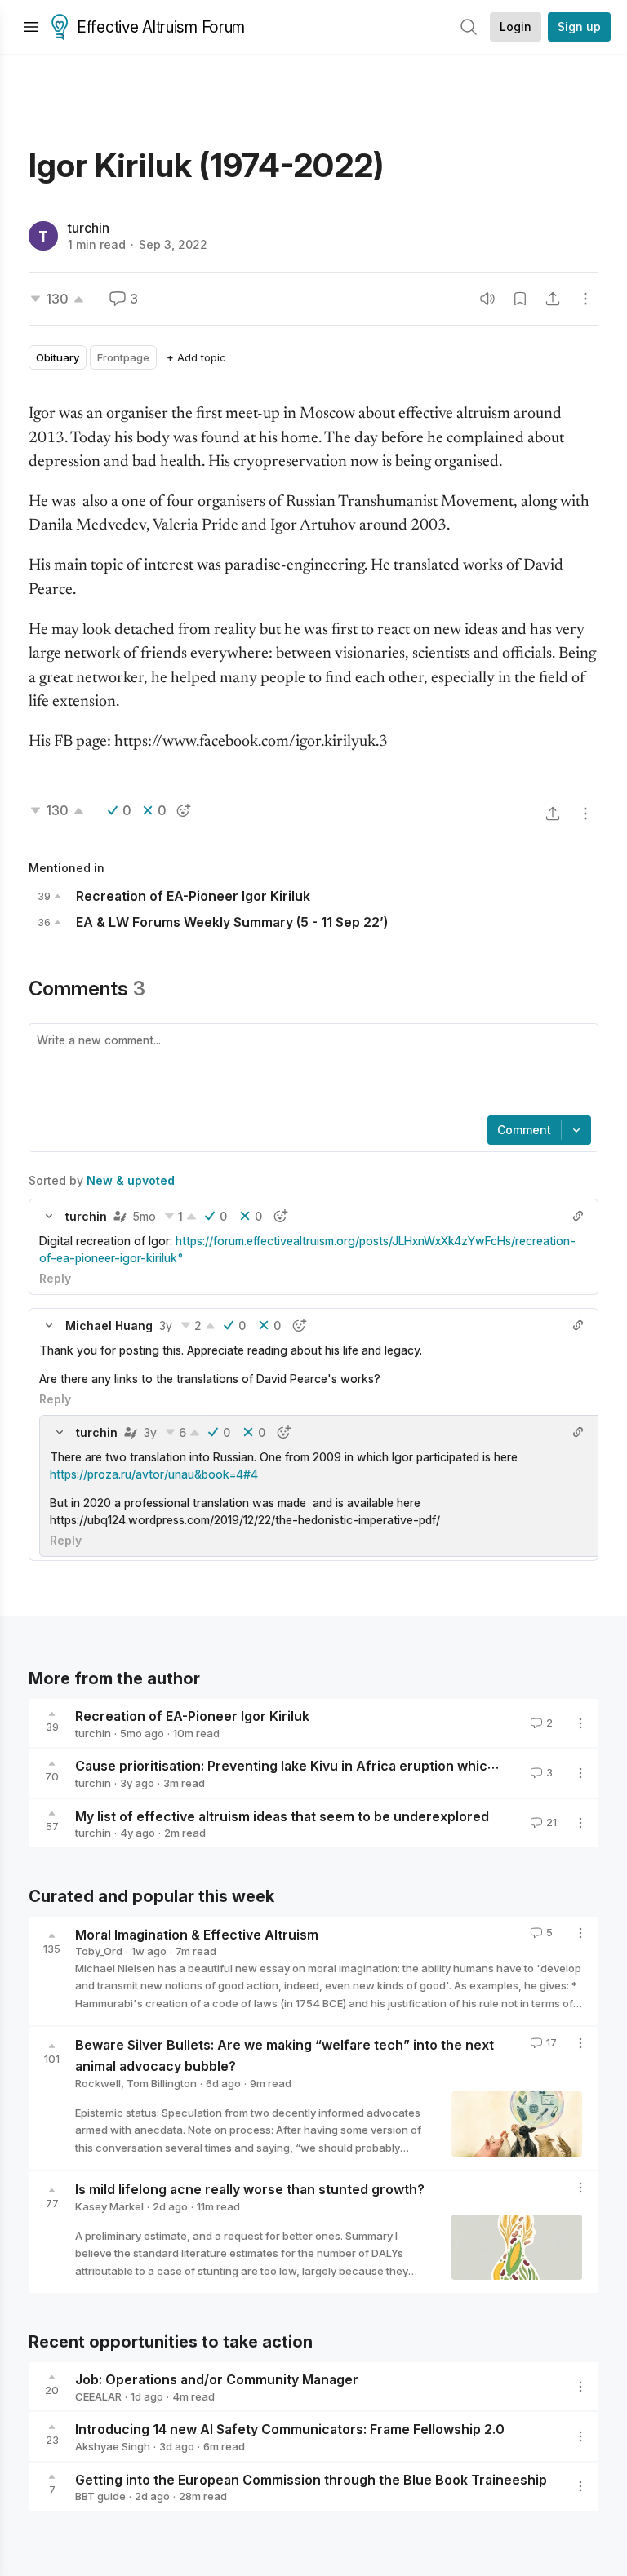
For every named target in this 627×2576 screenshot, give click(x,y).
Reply (55, 1278)
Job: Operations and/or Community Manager (217, 2379)
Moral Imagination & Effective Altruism (197, 1934)
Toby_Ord (99, 1951)
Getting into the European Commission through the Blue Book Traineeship (311, 2479)
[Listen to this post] (487, 299)
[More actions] (585, 299)
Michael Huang (109, 1326)
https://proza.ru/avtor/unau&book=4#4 (154, 1474)
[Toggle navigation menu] (31, 27)
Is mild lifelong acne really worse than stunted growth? (250, 2189)
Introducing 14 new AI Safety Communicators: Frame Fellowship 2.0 (290, 2429)
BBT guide (100, 2496)
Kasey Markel (109, 2206)
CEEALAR (98, 2396)
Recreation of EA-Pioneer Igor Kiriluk (192, 1716)
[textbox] (310, 1071)
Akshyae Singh (113, 2446)
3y (166, 1326)
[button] (49, 1216)
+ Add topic (196, 357)
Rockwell (98, 2083)
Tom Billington (162, 2083)
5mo (145, 1216)
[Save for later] (520, 299)
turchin (89, 228)
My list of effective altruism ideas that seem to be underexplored (282, 1816)
